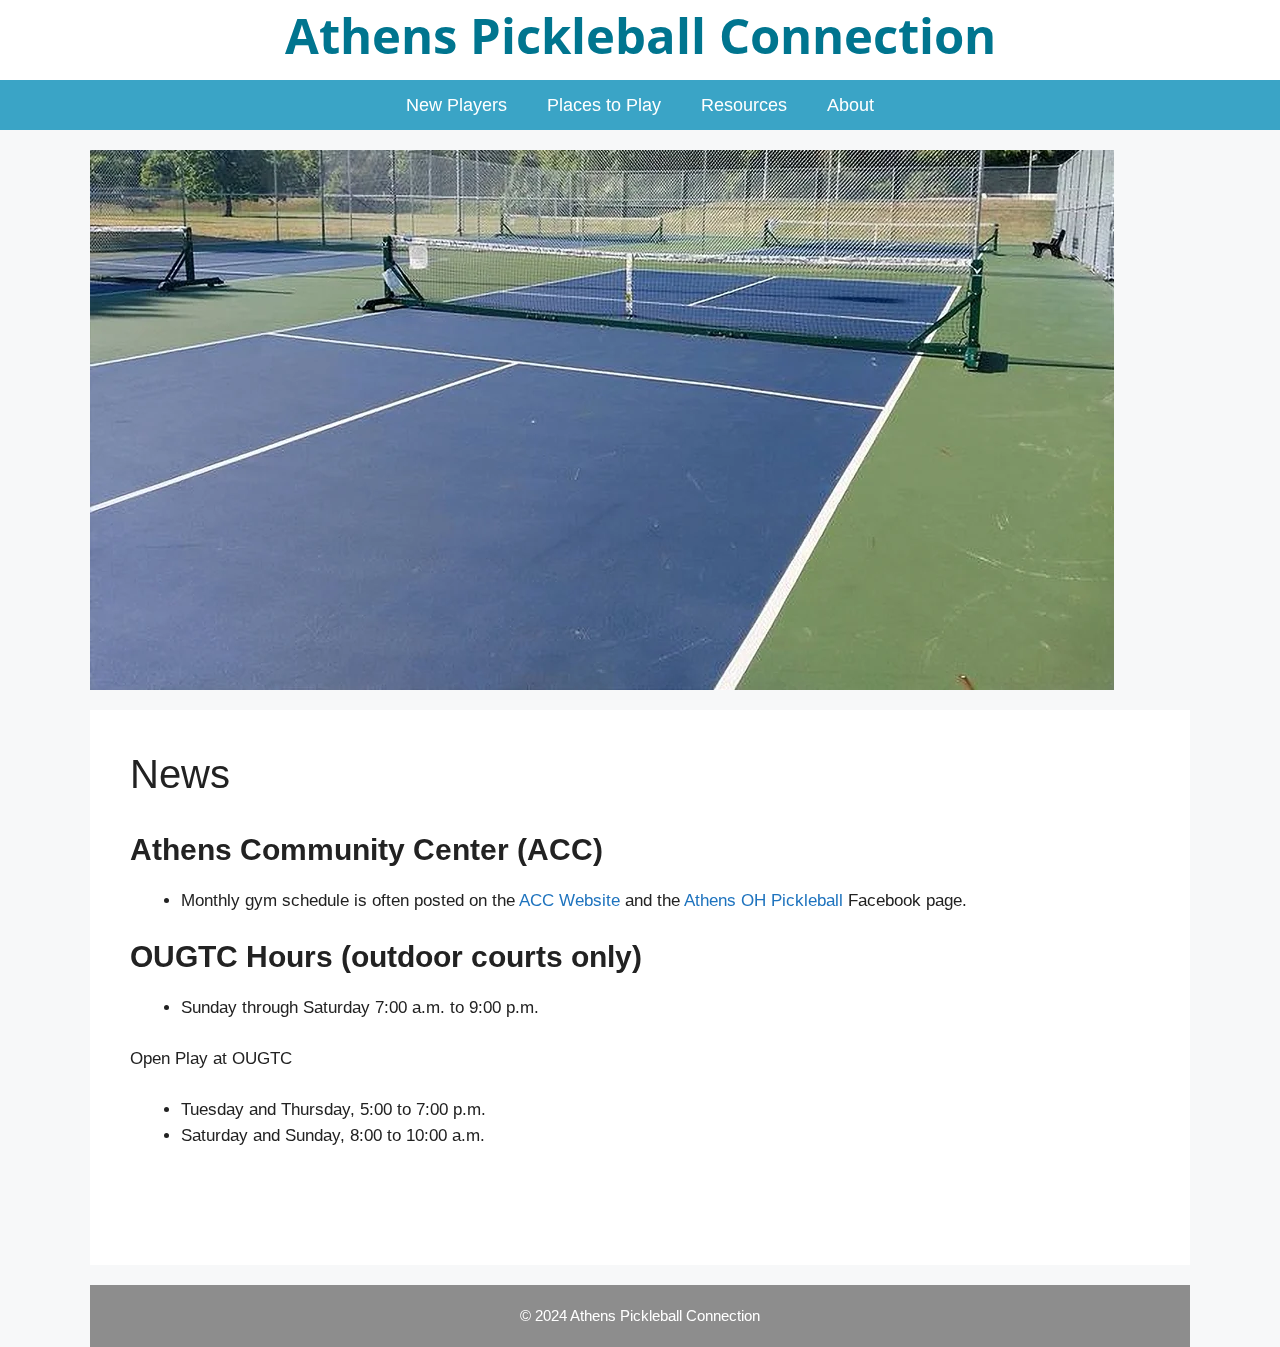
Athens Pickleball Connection (640, 35)
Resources (744, 105)
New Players (456, 105)
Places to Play (604, 105)
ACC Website (569, 900)
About (850, 105)
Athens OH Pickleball (763, 900)
